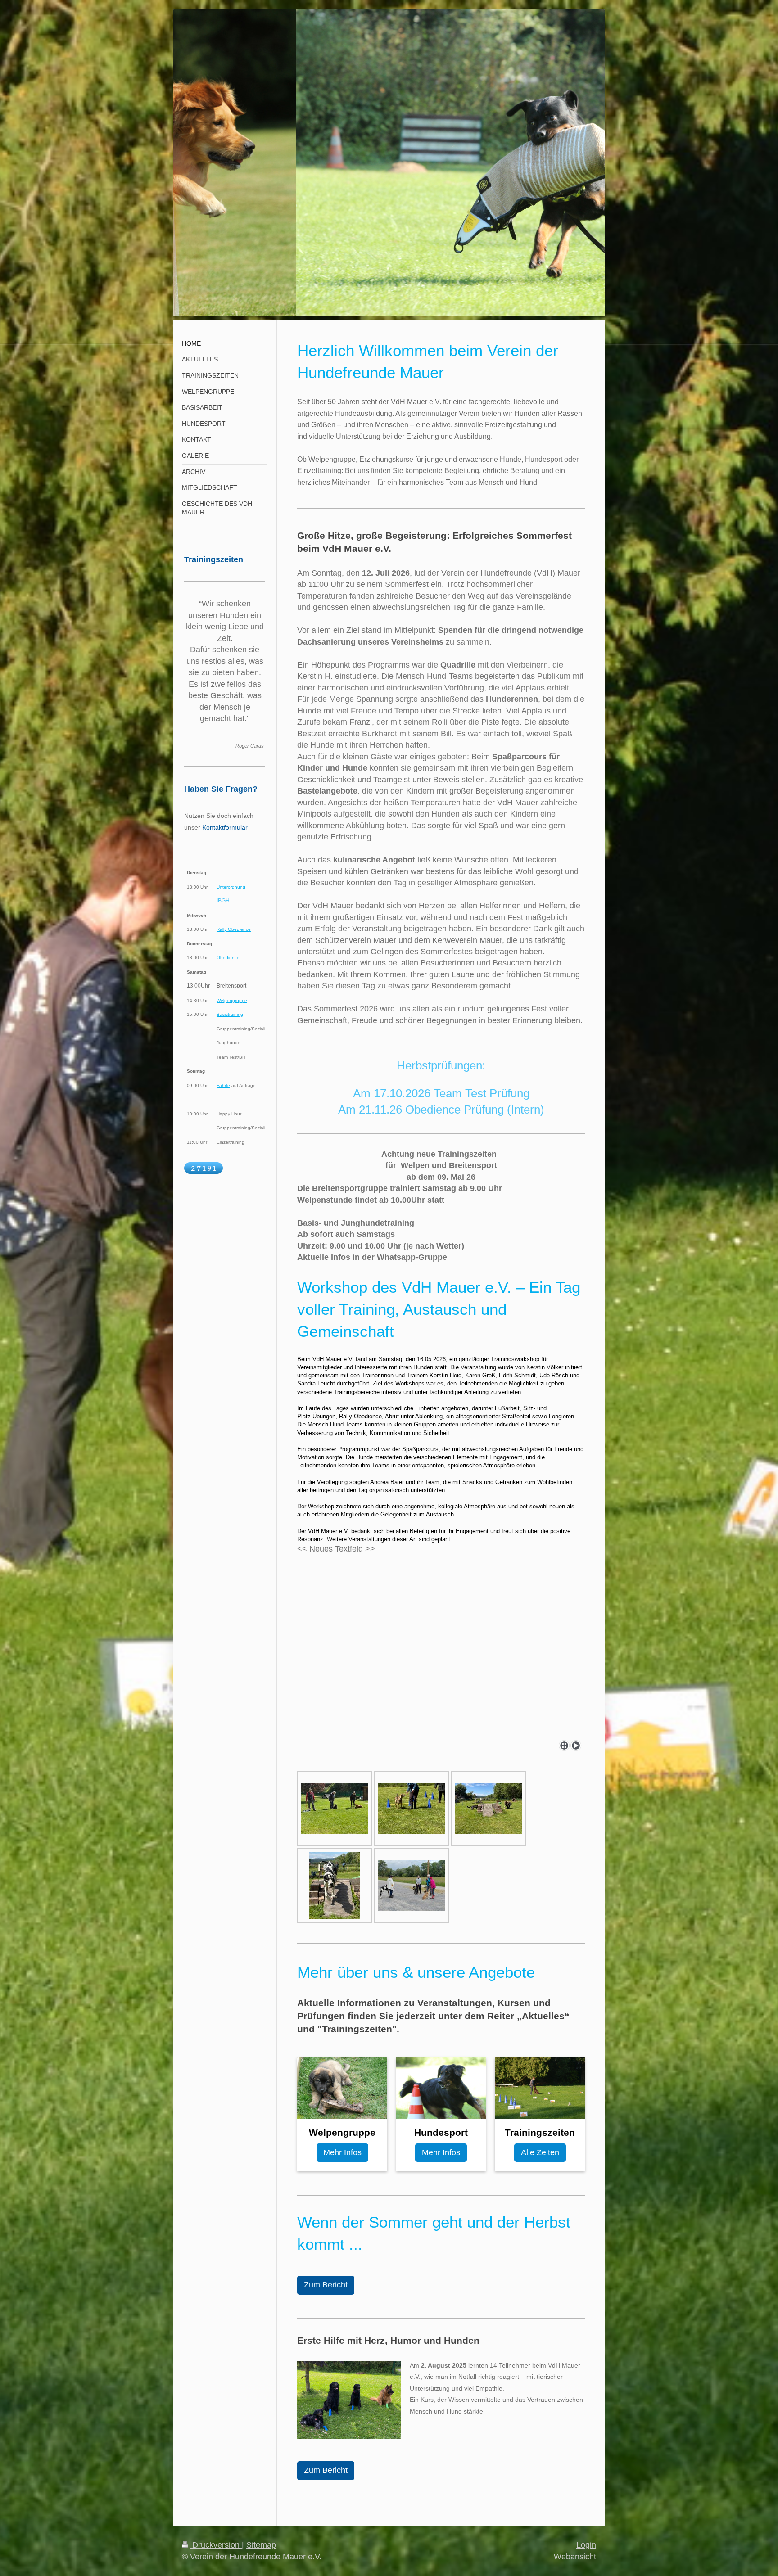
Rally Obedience (234, 929)
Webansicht (575, 2557)
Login (586, 2545)
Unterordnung (231, 887)
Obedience (228, 958)
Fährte (223, 1085)
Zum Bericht (326, 2285)
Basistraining (230, 1014)
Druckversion (216, 2545)
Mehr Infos (342, 2152)
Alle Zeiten (540, 2152)
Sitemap (261, 2545)
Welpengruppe (232, 1000)
